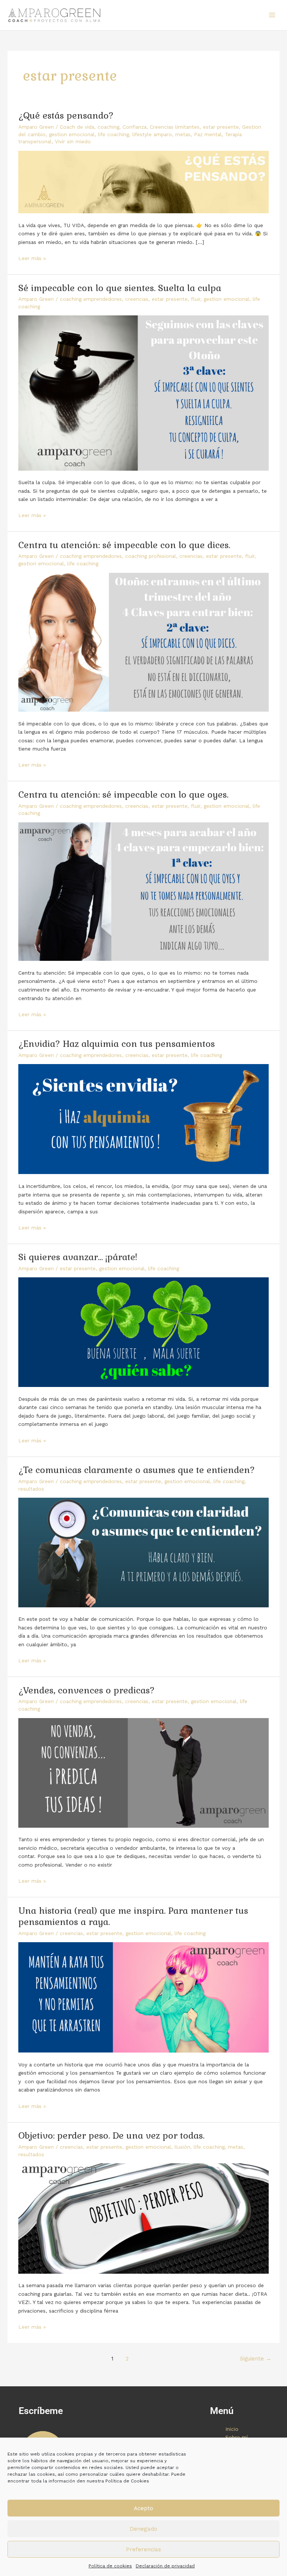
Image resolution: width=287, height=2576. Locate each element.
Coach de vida (77, 127)
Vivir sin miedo (73, 141)
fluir (196, 299)
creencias (137, 299)
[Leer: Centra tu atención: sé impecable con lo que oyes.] (143, 891)
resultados (31, 1489)
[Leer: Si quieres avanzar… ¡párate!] (143, 1332)
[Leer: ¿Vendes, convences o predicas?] (143, 1772)
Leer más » (32, 258)
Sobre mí (237, 2437)
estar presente (221, 127)
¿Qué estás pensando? (66, 116)
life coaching (113, 134)
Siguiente (256, 2359)
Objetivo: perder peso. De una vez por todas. (111, 2136)
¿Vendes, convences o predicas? (87, 1690)
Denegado (143, 2529)
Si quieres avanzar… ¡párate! (78, 1257)
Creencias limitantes (175, 127)
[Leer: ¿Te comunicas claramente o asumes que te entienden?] (143, 1552)
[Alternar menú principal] (272, 15)
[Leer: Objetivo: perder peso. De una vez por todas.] (143, 2218)
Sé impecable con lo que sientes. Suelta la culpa (120, 288)
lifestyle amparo (152, 134)
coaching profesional (151, 556)
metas (183, 134)
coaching (108, 127)
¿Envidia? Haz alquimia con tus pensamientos (117, 1044)
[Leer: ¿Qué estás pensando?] (143, 181)
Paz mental (208, 134)
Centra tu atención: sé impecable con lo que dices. (124, 545)
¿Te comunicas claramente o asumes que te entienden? (137, 1470)
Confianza (135, 127)
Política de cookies (110, 2566)
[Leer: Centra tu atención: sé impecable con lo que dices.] (143, 642)
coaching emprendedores (91, 299)
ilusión (182, 2147)
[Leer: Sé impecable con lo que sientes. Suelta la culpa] (143, 392)
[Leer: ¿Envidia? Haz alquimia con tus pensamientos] (143, 1119)
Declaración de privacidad (165, 2566)
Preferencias (143, 2549)
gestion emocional (72, 134)
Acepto (143, 2508)
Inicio (232, 2429)
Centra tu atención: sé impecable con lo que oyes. (123, 795)
